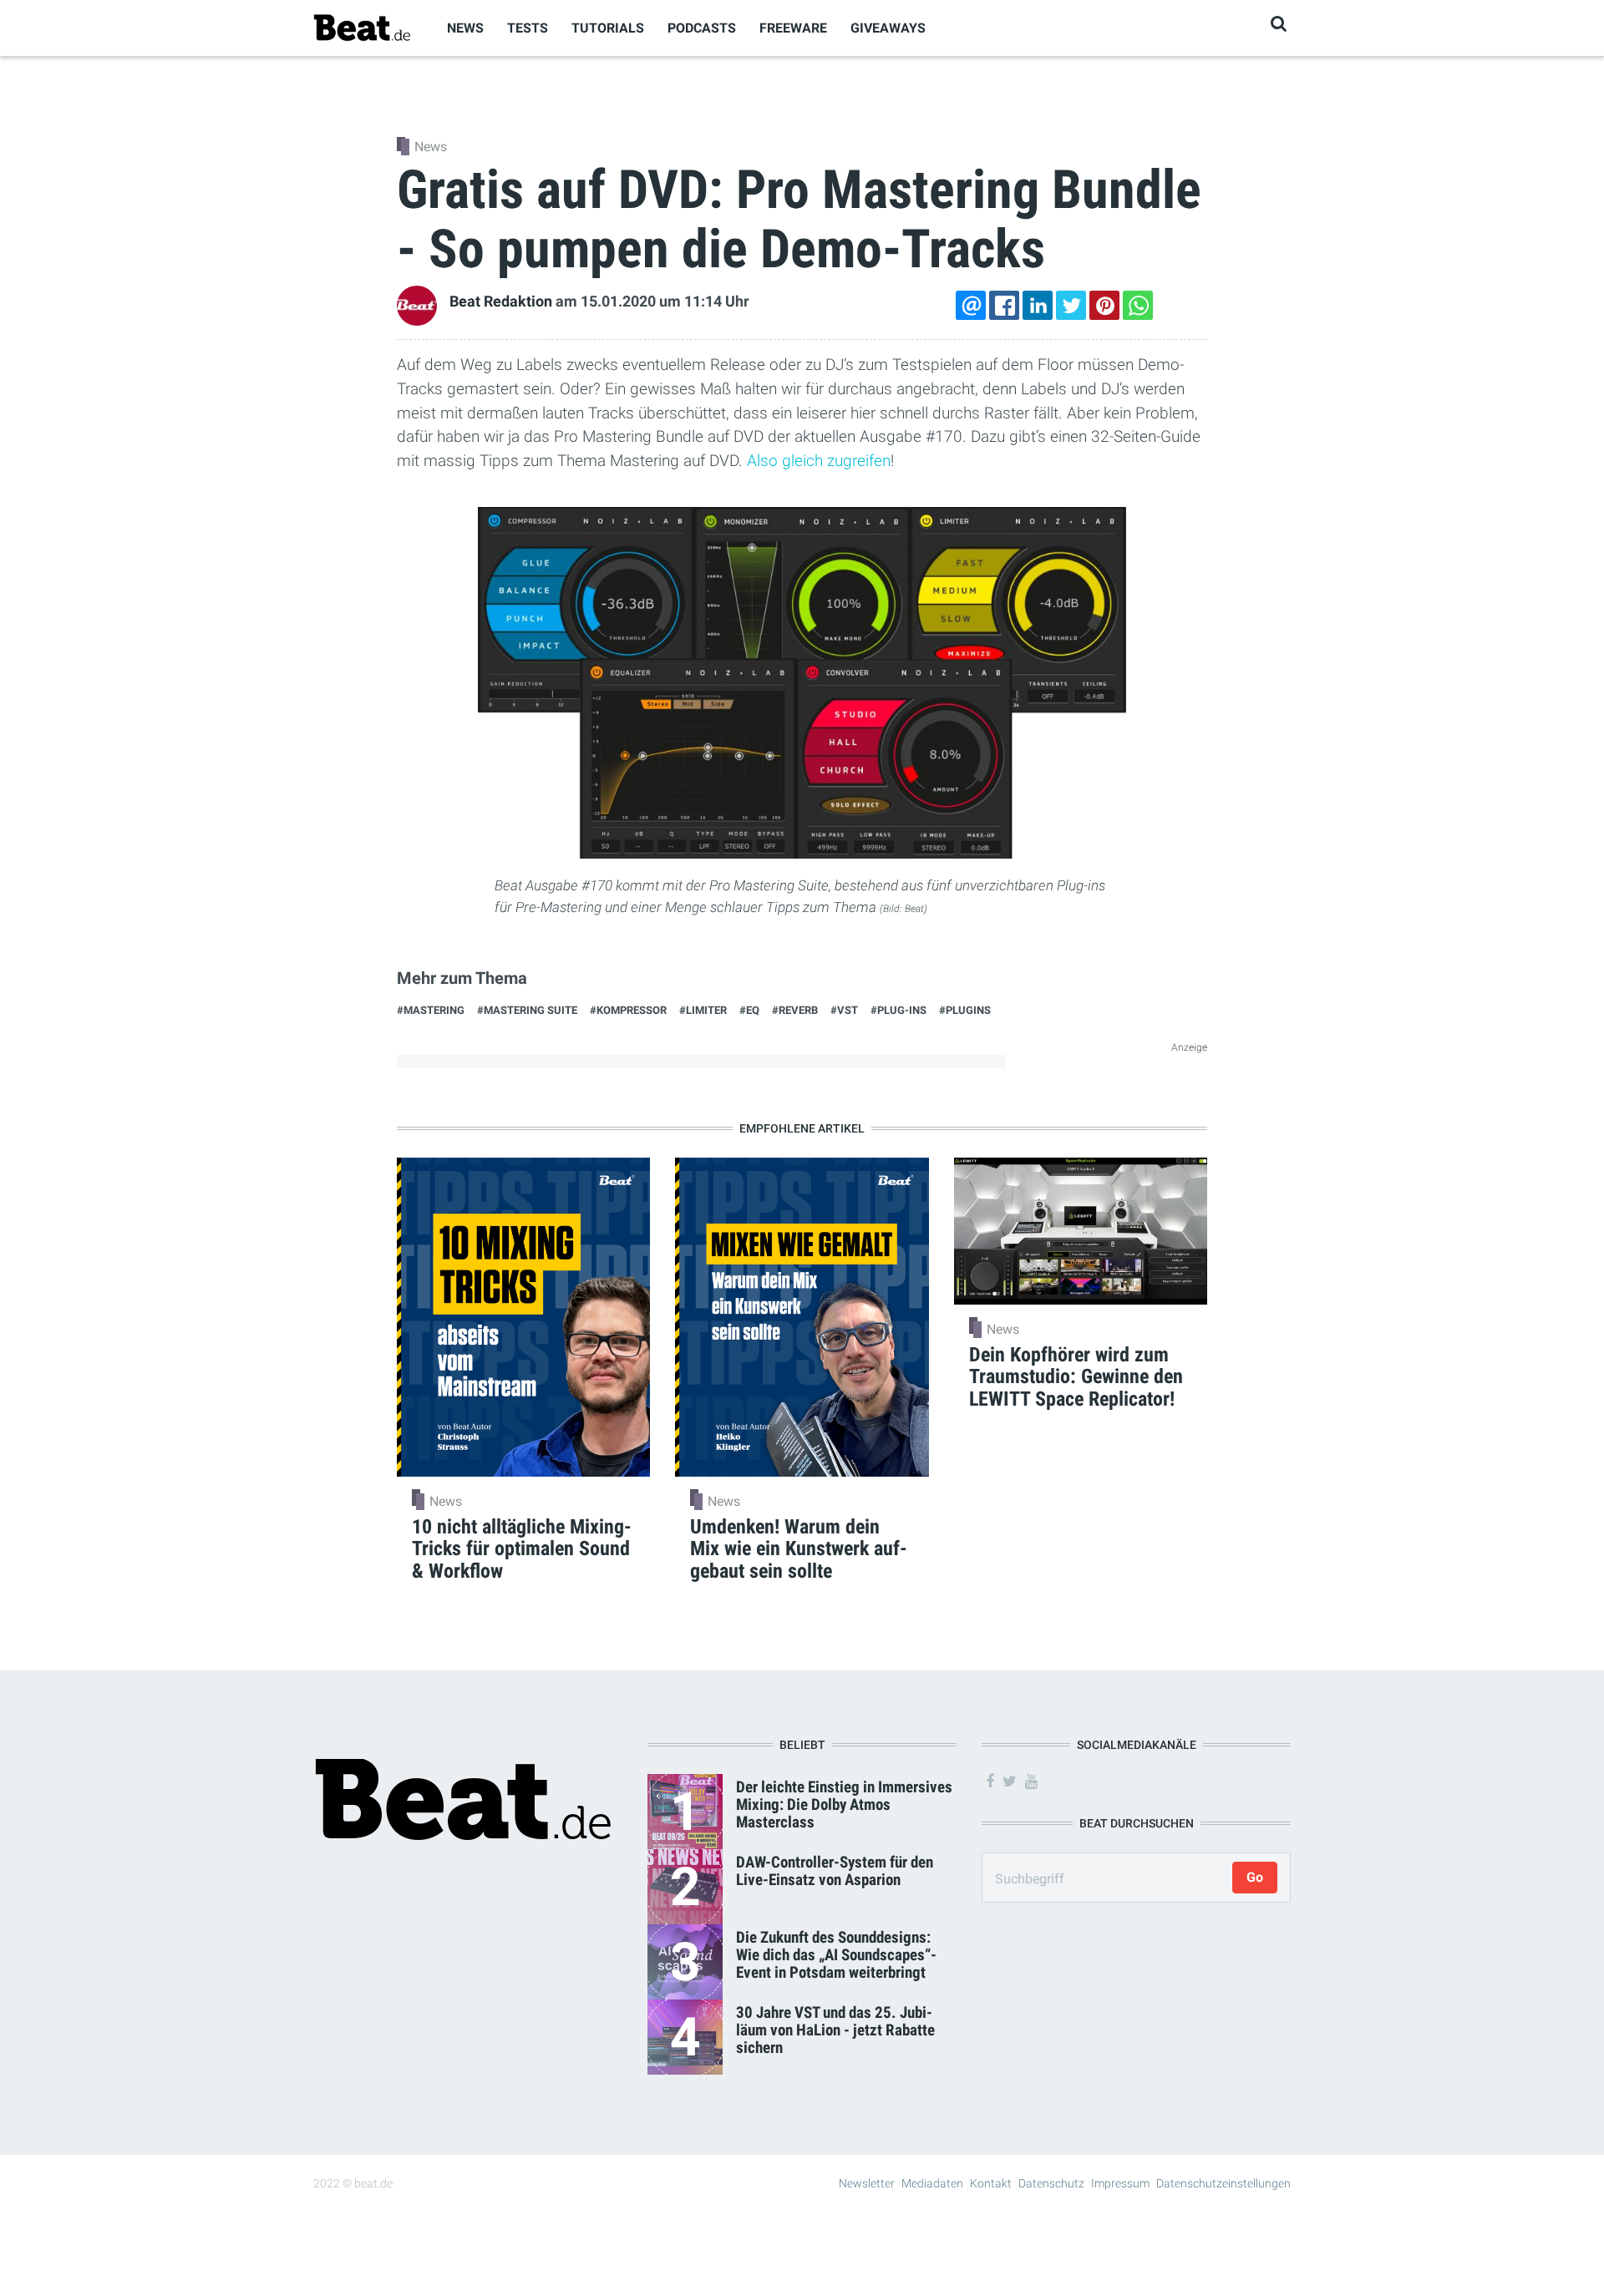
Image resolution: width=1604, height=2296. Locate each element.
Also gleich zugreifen (819, 461)
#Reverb (795, 1010)
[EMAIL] (971, 305)
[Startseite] (362, 27)
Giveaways (888, 28)
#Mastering (431, 1010)
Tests (528, 28)
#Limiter (703, 1010)
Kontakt (991, 2183)
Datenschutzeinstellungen (1223, 2183)
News (465, 28)
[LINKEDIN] (1038, 305)
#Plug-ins (898, 1010)
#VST (844, 1010)
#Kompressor (628, 1010)
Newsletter (867, 2183)
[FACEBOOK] (1004, 305)
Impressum (1120, 2183)
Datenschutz (1051, 2183)
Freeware (793, 28)
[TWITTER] (1071, 305)
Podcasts (702, 28)
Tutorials (608, 28)
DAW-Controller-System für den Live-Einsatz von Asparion (835, 1871)
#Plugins (965, 1010)
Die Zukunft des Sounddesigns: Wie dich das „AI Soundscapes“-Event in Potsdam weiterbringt (836, 1955)
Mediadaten (932, 2183)
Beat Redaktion (501, 302)
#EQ (749, 1010)
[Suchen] (1279, 24)
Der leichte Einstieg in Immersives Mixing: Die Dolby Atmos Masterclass (844, 1804)
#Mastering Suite (527, 1010)
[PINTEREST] (1104, 305)
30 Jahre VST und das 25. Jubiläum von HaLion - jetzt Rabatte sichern (835, 2030)
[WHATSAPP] (1138, 305)
